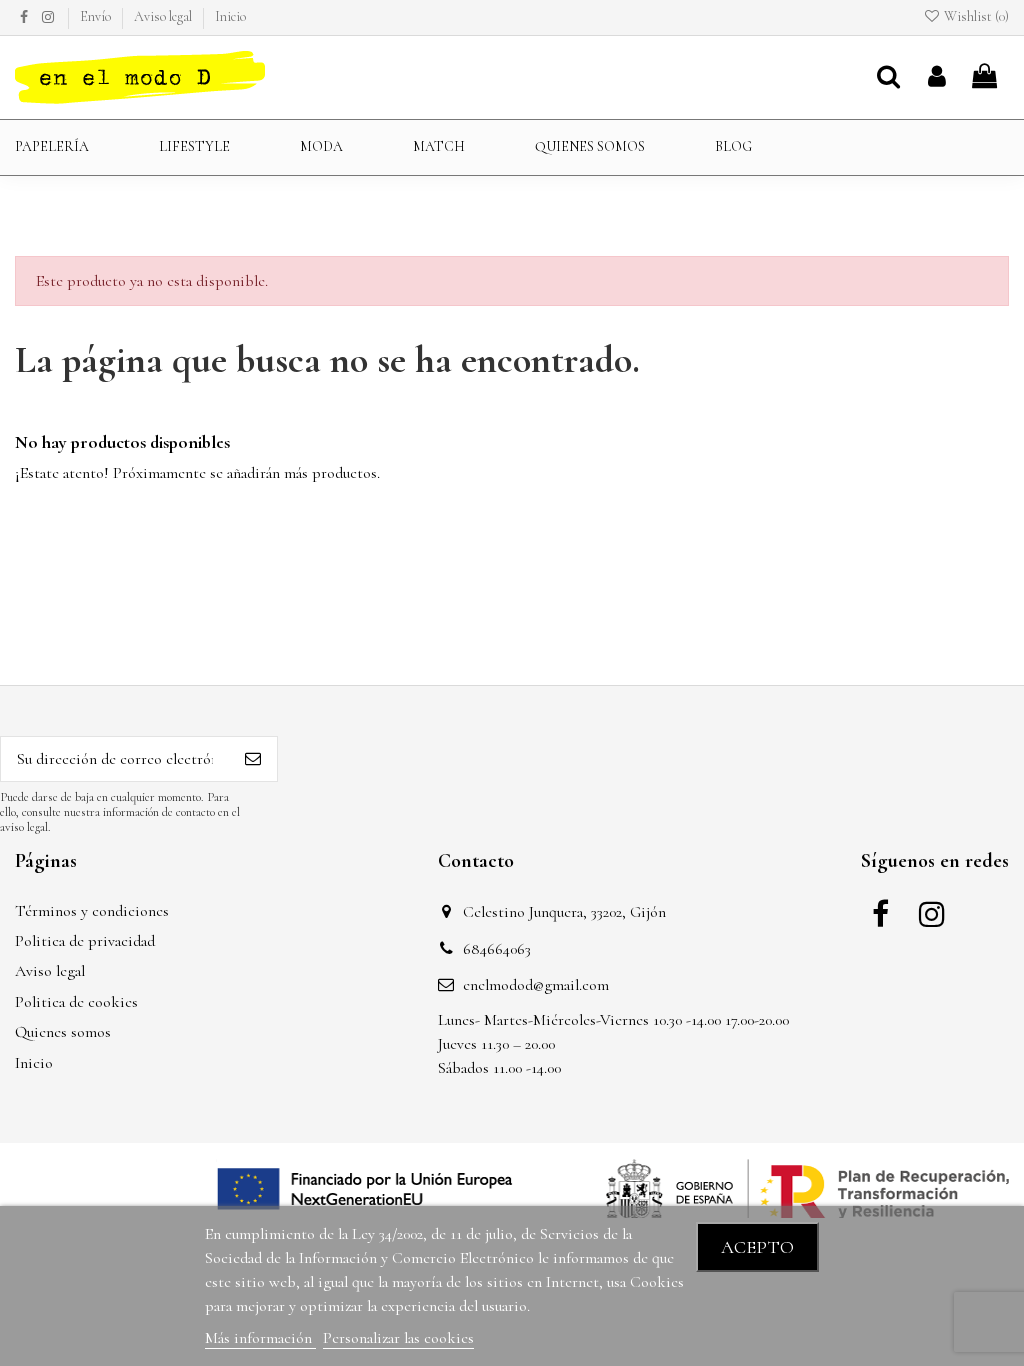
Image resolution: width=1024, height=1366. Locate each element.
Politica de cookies (76, 1002)
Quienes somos (63, 1032)
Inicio (230, 16)
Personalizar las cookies (398, 1338)
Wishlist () (975, 16)
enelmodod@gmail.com (536, 985)
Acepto (757, 1247)
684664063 (497, 949)
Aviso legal (164, 16)
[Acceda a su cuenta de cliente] (937, 78)
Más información (260, 1338)
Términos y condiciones (92, 911)
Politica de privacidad (85, 941)
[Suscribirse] (253, 758)
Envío (97, 16)
